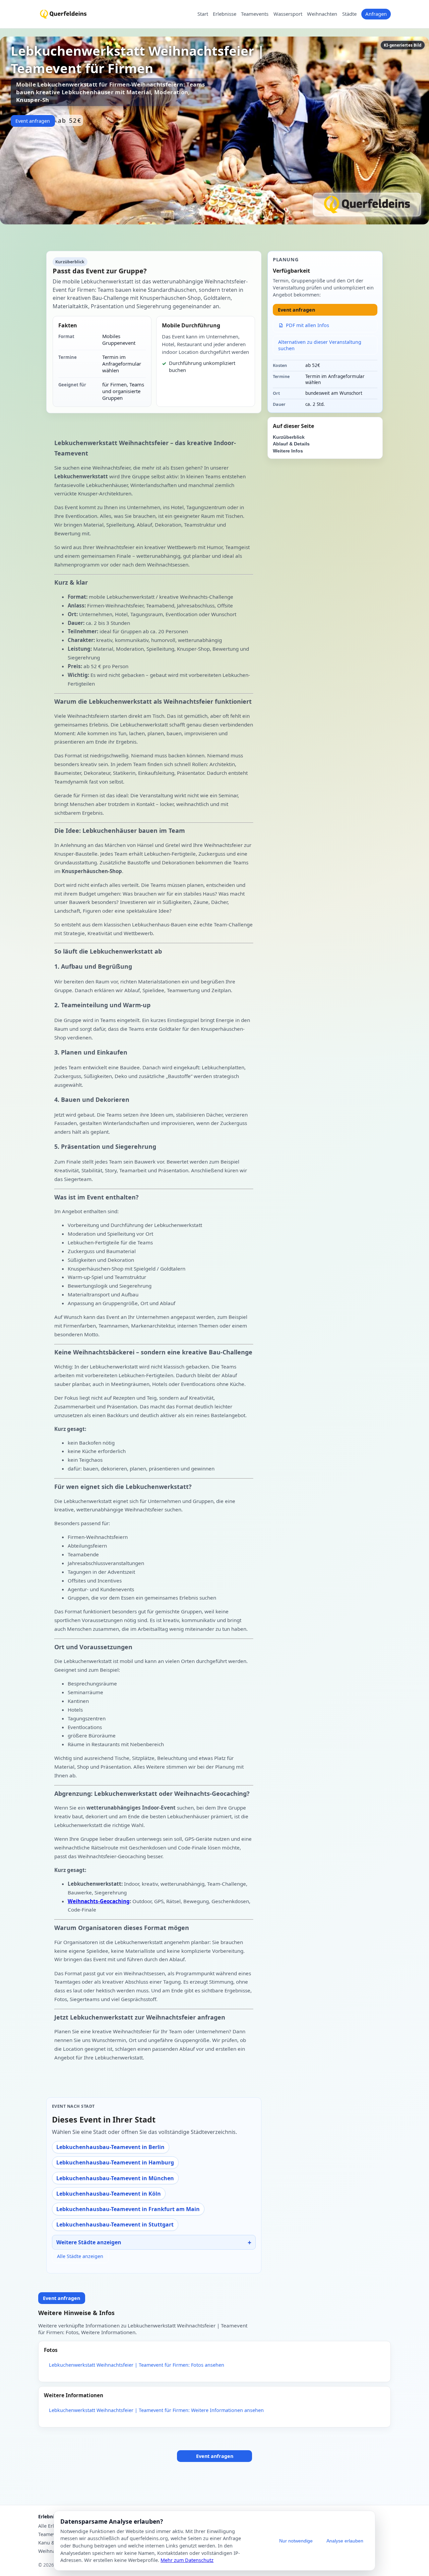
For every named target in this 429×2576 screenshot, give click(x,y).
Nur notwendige (296, 2541)
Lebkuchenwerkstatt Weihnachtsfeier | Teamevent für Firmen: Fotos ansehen (137, 2365)
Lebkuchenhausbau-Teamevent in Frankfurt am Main (128, 2209)
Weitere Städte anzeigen (89, 2242)
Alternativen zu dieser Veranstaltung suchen (320, 345)
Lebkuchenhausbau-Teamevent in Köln (109, 2194)
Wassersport (288, 14)
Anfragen (376, 14)
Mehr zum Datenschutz (187, 2560)
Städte (349, 14)
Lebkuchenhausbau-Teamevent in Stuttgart (115, 2224)
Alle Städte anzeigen (80, 2256)
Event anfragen (33, 121)
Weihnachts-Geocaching (99, 1901)
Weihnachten (322, 14)
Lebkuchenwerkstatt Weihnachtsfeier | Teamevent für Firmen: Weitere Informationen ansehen (156, 2410)
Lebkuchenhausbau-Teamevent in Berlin (110, 2147)
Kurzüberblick (289, 437)
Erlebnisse (225, 14)
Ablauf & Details (291, 444)
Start (203, 14)
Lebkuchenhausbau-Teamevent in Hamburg (115, 2162)
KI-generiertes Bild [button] (403, 45)
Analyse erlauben (345, 2541)
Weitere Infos (288, 451)
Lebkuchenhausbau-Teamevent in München (115, 2178)
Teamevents (255, 14)
